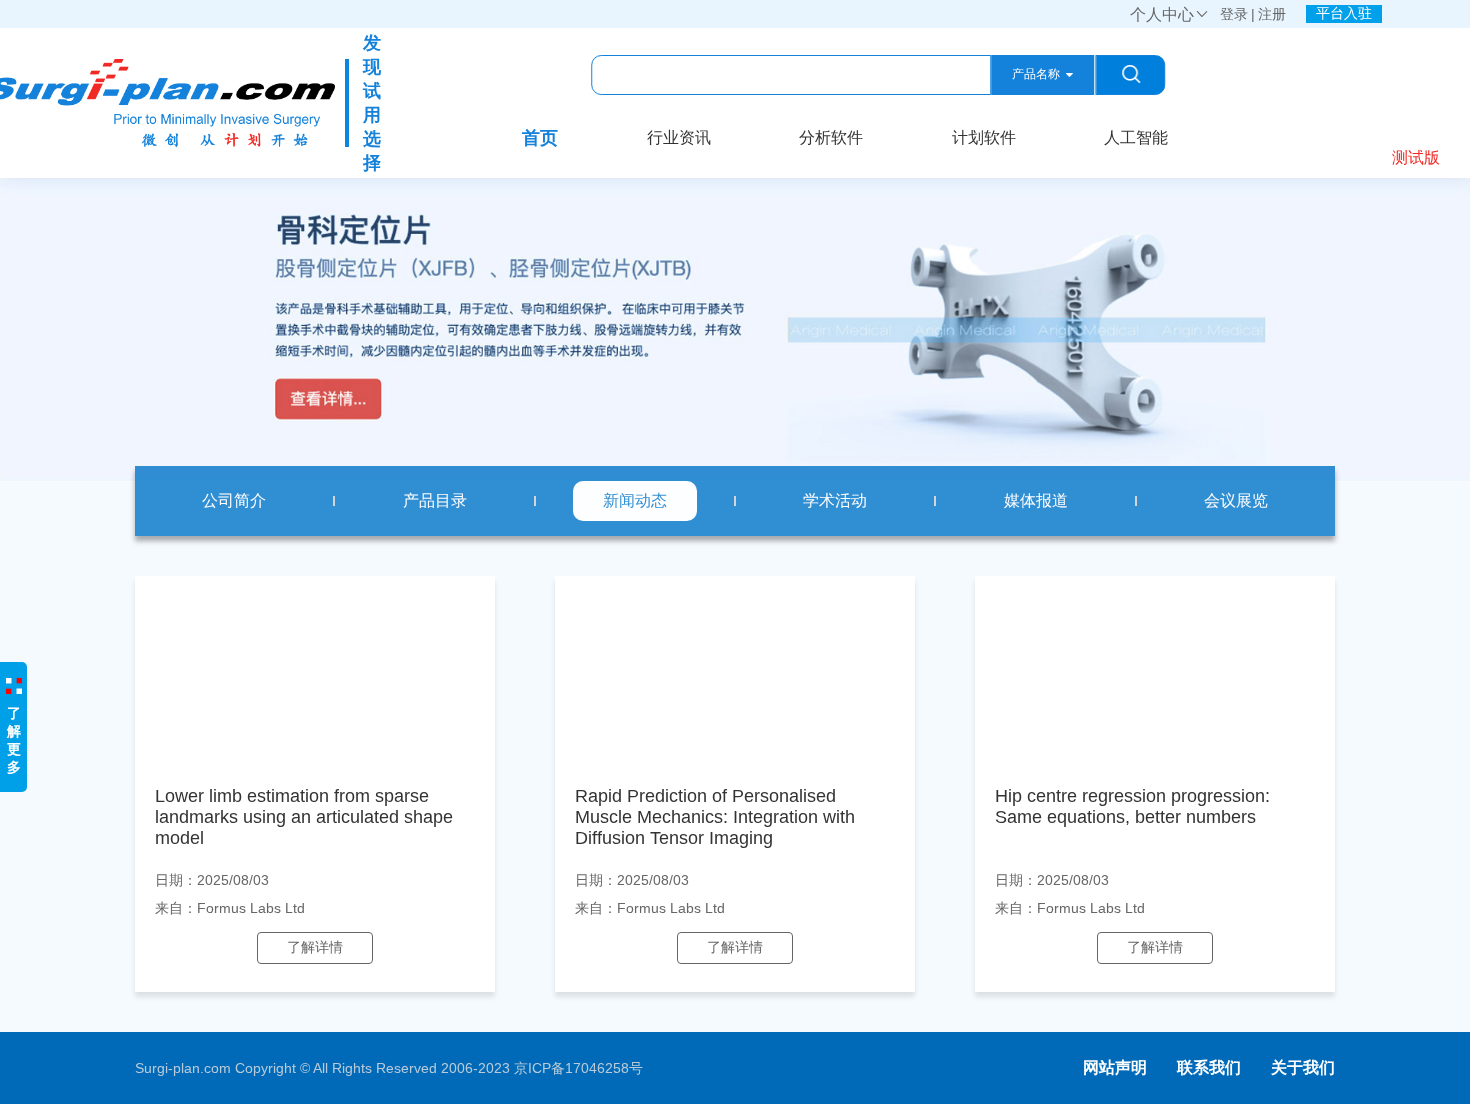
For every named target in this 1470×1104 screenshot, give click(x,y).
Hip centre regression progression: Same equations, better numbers (1132, 806)
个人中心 (1170, 14)
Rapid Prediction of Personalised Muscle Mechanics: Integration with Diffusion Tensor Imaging (715, 817)
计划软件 (984, 137)
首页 (540, 138)
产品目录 (435, 500)
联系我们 (1209, 1067)
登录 (1234, 14)
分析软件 (831, 137)
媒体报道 (1036, 500)
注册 (1272, 14)
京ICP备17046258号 (578, 1068)
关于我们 (1303, 1067)
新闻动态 (635, 500)
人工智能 (1136, 137)
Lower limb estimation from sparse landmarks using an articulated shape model (304, 817)
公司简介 (234, 500)
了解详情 (315, 947)
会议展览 (1236, 500)
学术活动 (835, 500)
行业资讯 (679, 137)
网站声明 (1115, 1067)
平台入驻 (1344, 13)
